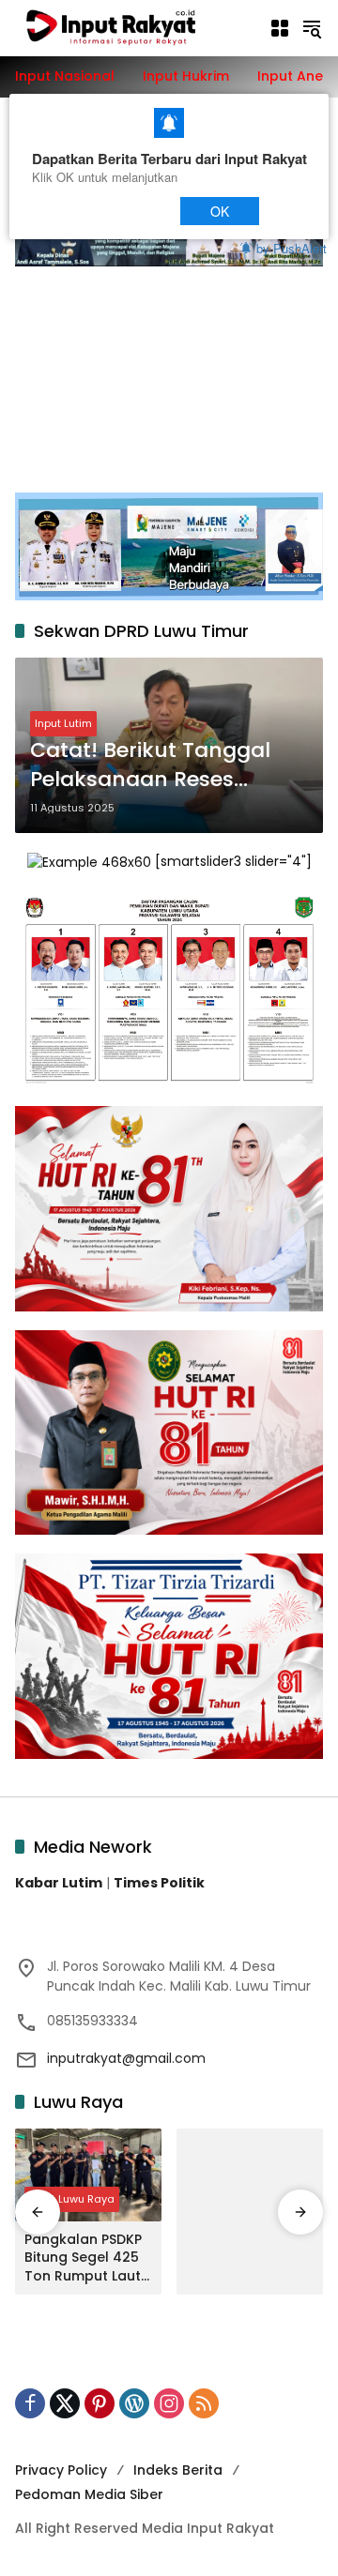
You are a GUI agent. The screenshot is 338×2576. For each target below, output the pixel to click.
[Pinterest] (100, 2403)
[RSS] (204, 2403)
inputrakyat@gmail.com (126, 2058)
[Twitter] (65, 2403)
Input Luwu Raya (72, 2199)
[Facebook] (30, 2403)
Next (128, 211)
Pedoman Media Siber (89, 2494)
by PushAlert (292, 247)
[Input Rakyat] (132, 27)
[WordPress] (134, 2403)
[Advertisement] (169, 370)
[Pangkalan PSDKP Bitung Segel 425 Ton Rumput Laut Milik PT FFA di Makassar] (88, 2174)
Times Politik (159, 1883)
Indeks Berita (178, 2470)
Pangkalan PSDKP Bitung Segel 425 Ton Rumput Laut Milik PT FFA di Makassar (83, 2258)
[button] (312, 28)
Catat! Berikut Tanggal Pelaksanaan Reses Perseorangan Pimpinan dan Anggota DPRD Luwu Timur (161, 765)
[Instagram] (169, 2403)
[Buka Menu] (280, 28)
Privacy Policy (61, 2470)
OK (220, 211)
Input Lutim (63, 723)
